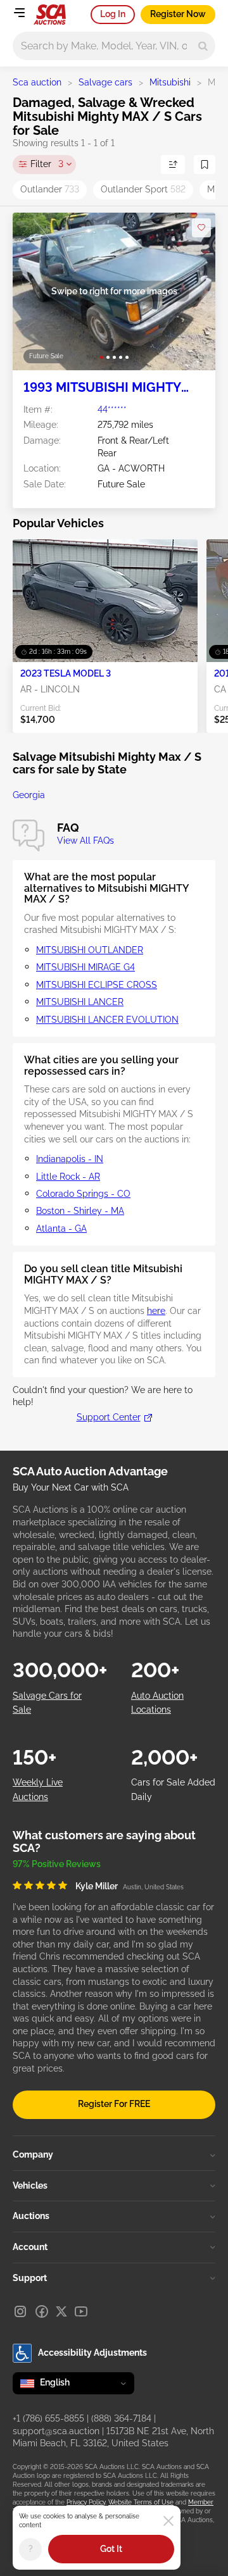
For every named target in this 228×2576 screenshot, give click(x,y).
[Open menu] (19, 13)
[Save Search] (205, 165)
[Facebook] (42, 2311)
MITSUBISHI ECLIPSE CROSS (97, 985)
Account (30, 2247)
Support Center (109, 1417)
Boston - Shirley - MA (80, 1211)
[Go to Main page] (50, 15)
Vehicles (30, 2185)
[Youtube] (81, 2311)
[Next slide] (193, 291)
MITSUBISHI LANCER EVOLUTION (107, 1020)
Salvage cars (105, 82)
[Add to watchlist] (201, 228)
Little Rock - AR (68, 1177)
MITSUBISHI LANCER (80, 1002)
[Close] (168, 2521)
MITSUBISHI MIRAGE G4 (85, 967)
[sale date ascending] (173, 165)
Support (30, 2278)
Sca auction (37, 82)
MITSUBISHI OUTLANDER (90, 950)
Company (33, 2154)
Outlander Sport (143, 189)
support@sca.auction (56, 2431)
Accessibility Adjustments (92, 2353)
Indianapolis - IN (70, 1159)
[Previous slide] (35, 291)
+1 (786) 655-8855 (48, 2418)
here (156, 1311)
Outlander (50, 189)
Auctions (31, 2216)
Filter (47, 164)
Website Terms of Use (141, 2502)
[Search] (203, 46)
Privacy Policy (86, 2502)
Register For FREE (114, 2104)
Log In (113, 14)
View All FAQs (85, 841)
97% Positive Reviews (57, 1864)
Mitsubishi (170, 82)
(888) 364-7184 (121, 2418)
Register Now (178, 14)
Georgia (29, 795)
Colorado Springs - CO (83, 1194)
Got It (111, 2549)
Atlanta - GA (61, 1229)
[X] (61, 2311)
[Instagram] (20, 2311)
